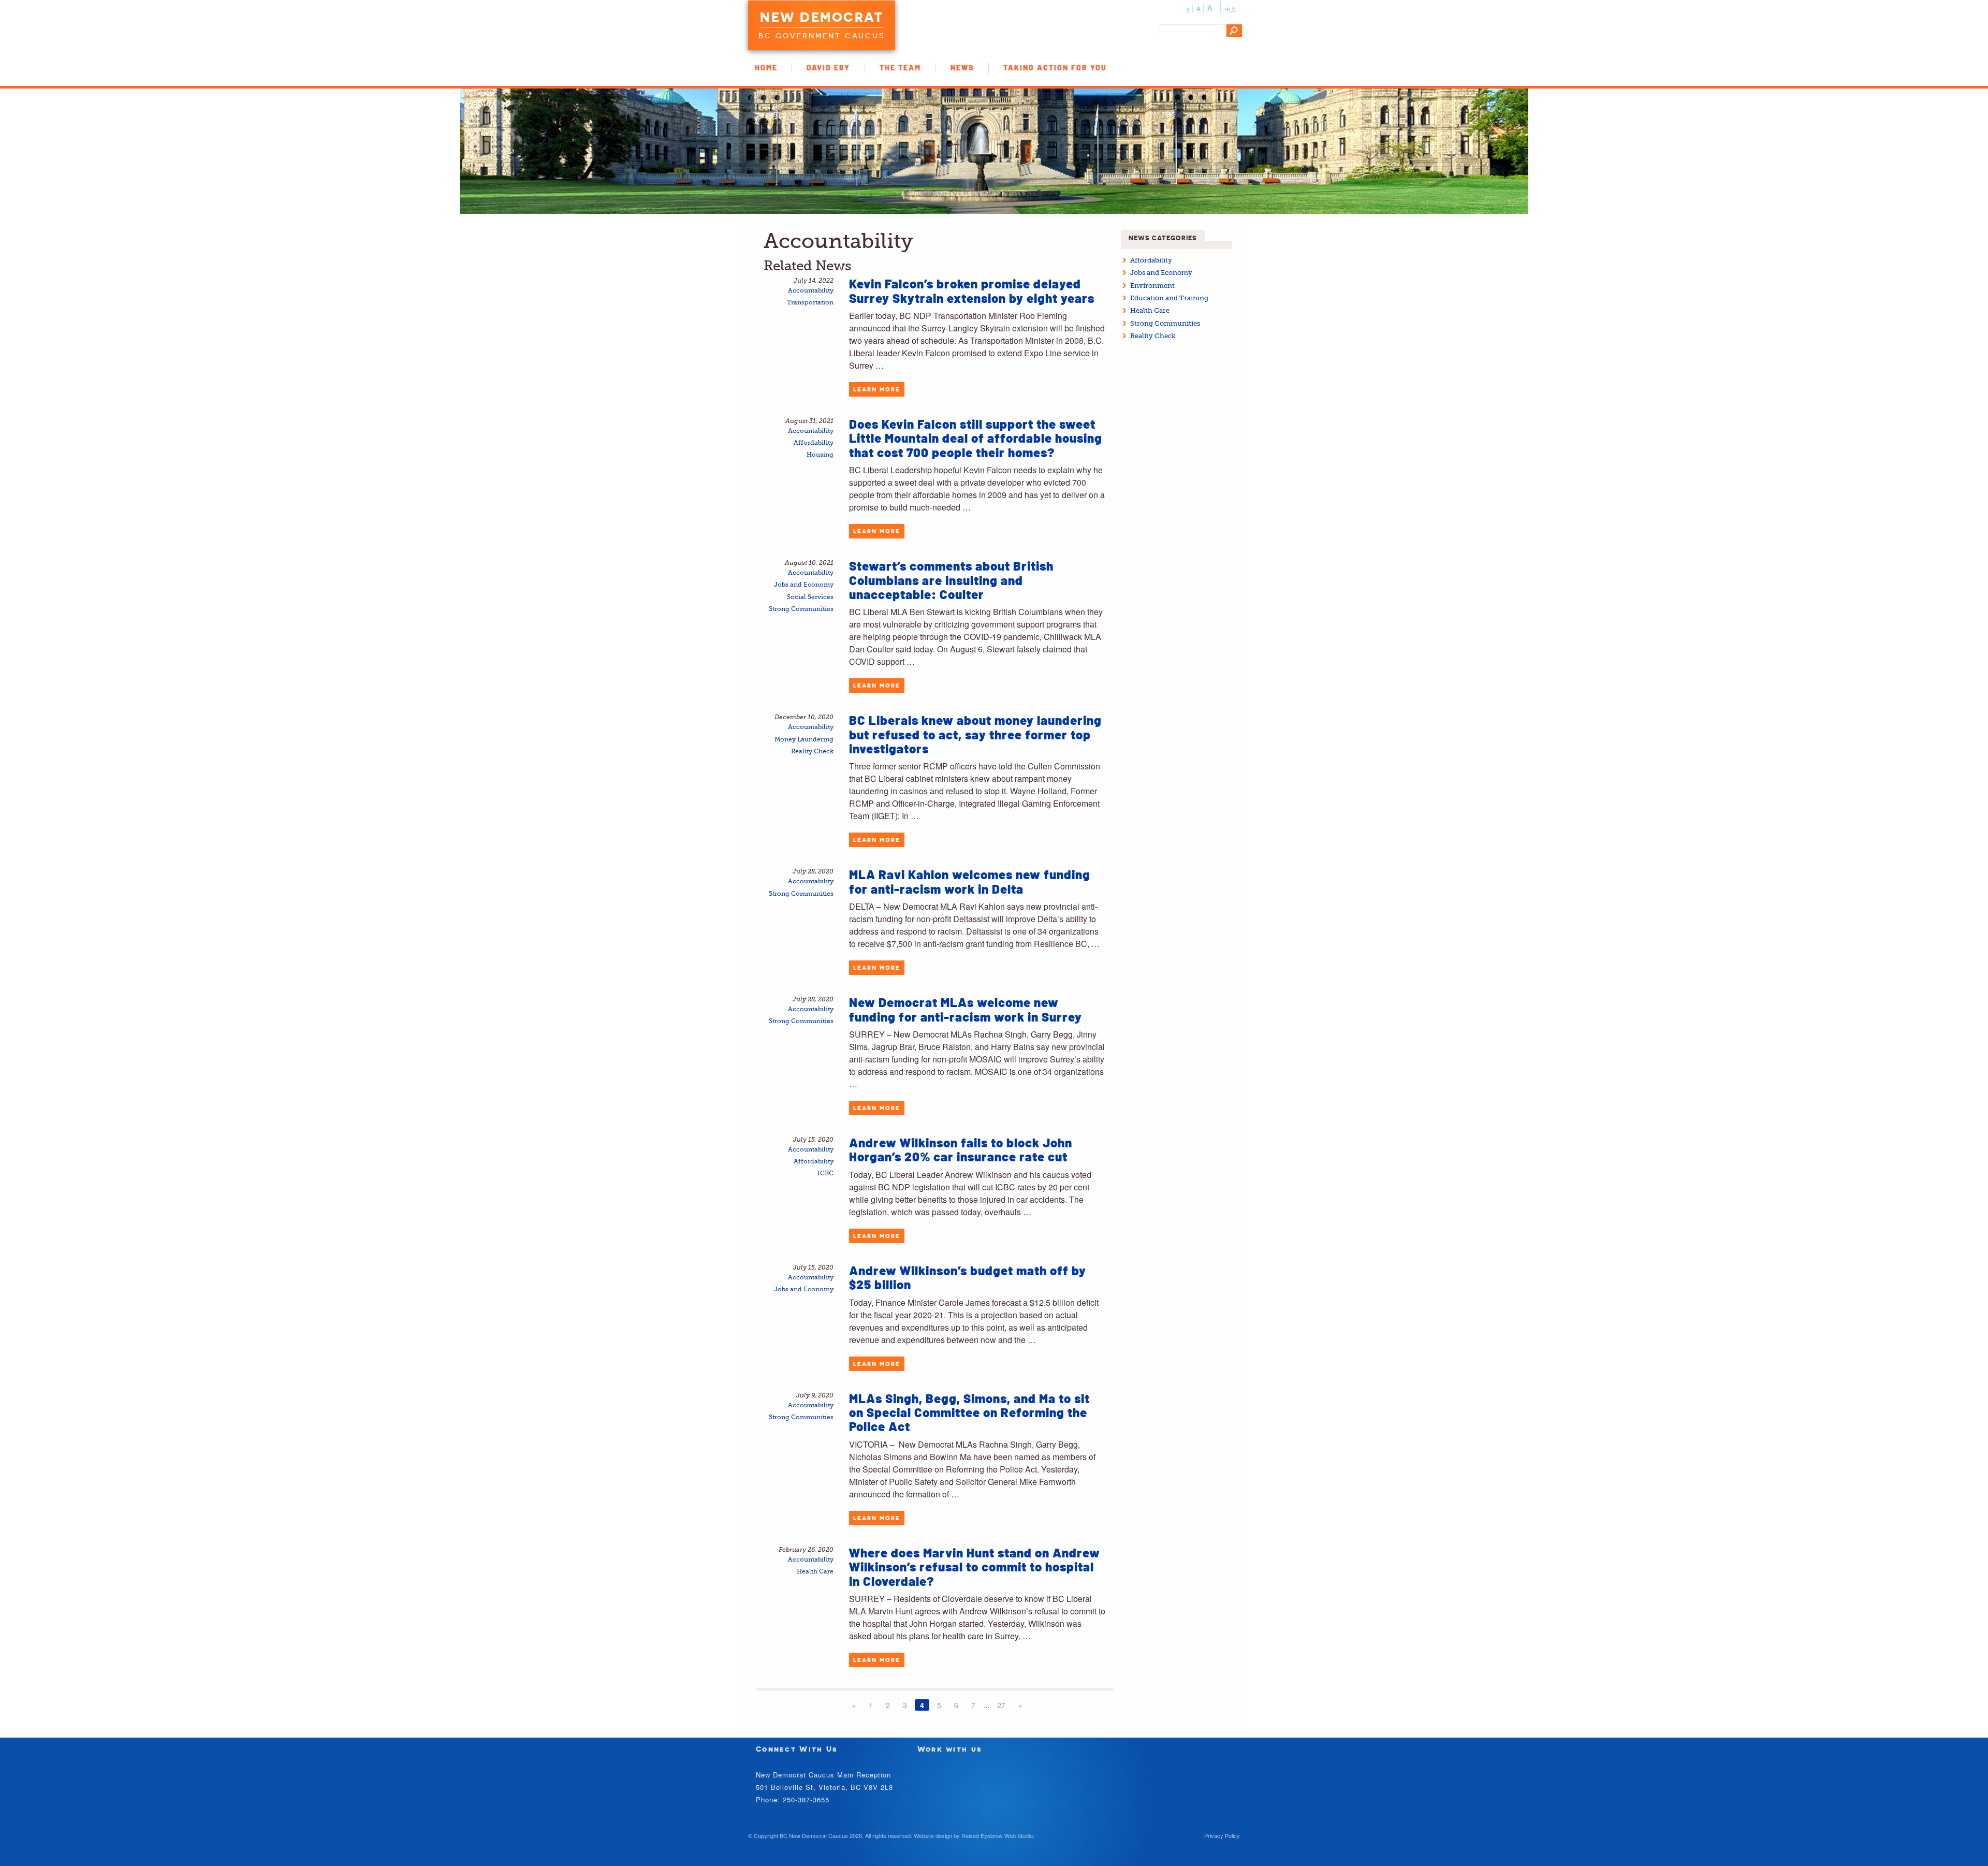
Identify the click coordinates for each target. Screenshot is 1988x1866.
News (962, 68)
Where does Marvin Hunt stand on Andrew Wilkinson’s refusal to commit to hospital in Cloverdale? (975, 1567)
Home (766, 68)
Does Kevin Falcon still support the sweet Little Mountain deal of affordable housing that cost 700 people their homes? (976, 438)
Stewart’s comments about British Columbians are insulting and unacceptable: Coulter (951, 580)
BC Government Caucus (822, 36)
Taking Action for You (1055, 68)
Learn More (877, 389)
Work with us (950, 1749)
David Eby (828, 68)
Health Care (815, 1572)
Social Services (810, 597)
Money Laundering (804, 740)
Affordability (814, 443)
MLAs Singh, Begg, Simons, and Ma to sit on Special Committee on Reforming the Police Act (969, 1412)
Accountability (811, 291)
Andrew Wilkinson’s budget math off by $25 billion (968, 1277)
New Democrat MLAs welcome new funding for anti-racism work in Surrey (966, 1009)
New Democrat (822, 17)
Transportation (810, 303)
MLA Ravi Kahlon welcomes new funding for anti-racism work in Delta (970, 881)
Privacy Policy (1222, 1835)
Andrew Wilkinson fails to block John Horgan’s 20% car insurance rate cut (961, 1149)
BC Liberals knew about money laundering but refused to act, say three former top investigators (975, 734)
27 (1001, 1705)
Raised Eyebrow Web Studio (997, 1835)
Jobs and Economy (804, 585)
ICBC (825, 1173)
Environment (1152, 286)
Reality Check (812, 752)
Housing (820, 455)
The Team (900, 68)
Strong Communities (801, 609)
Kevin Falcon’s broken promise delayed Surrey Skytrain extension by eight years (972, 290)
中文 (1231, 9)
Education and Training (1169, 298)
